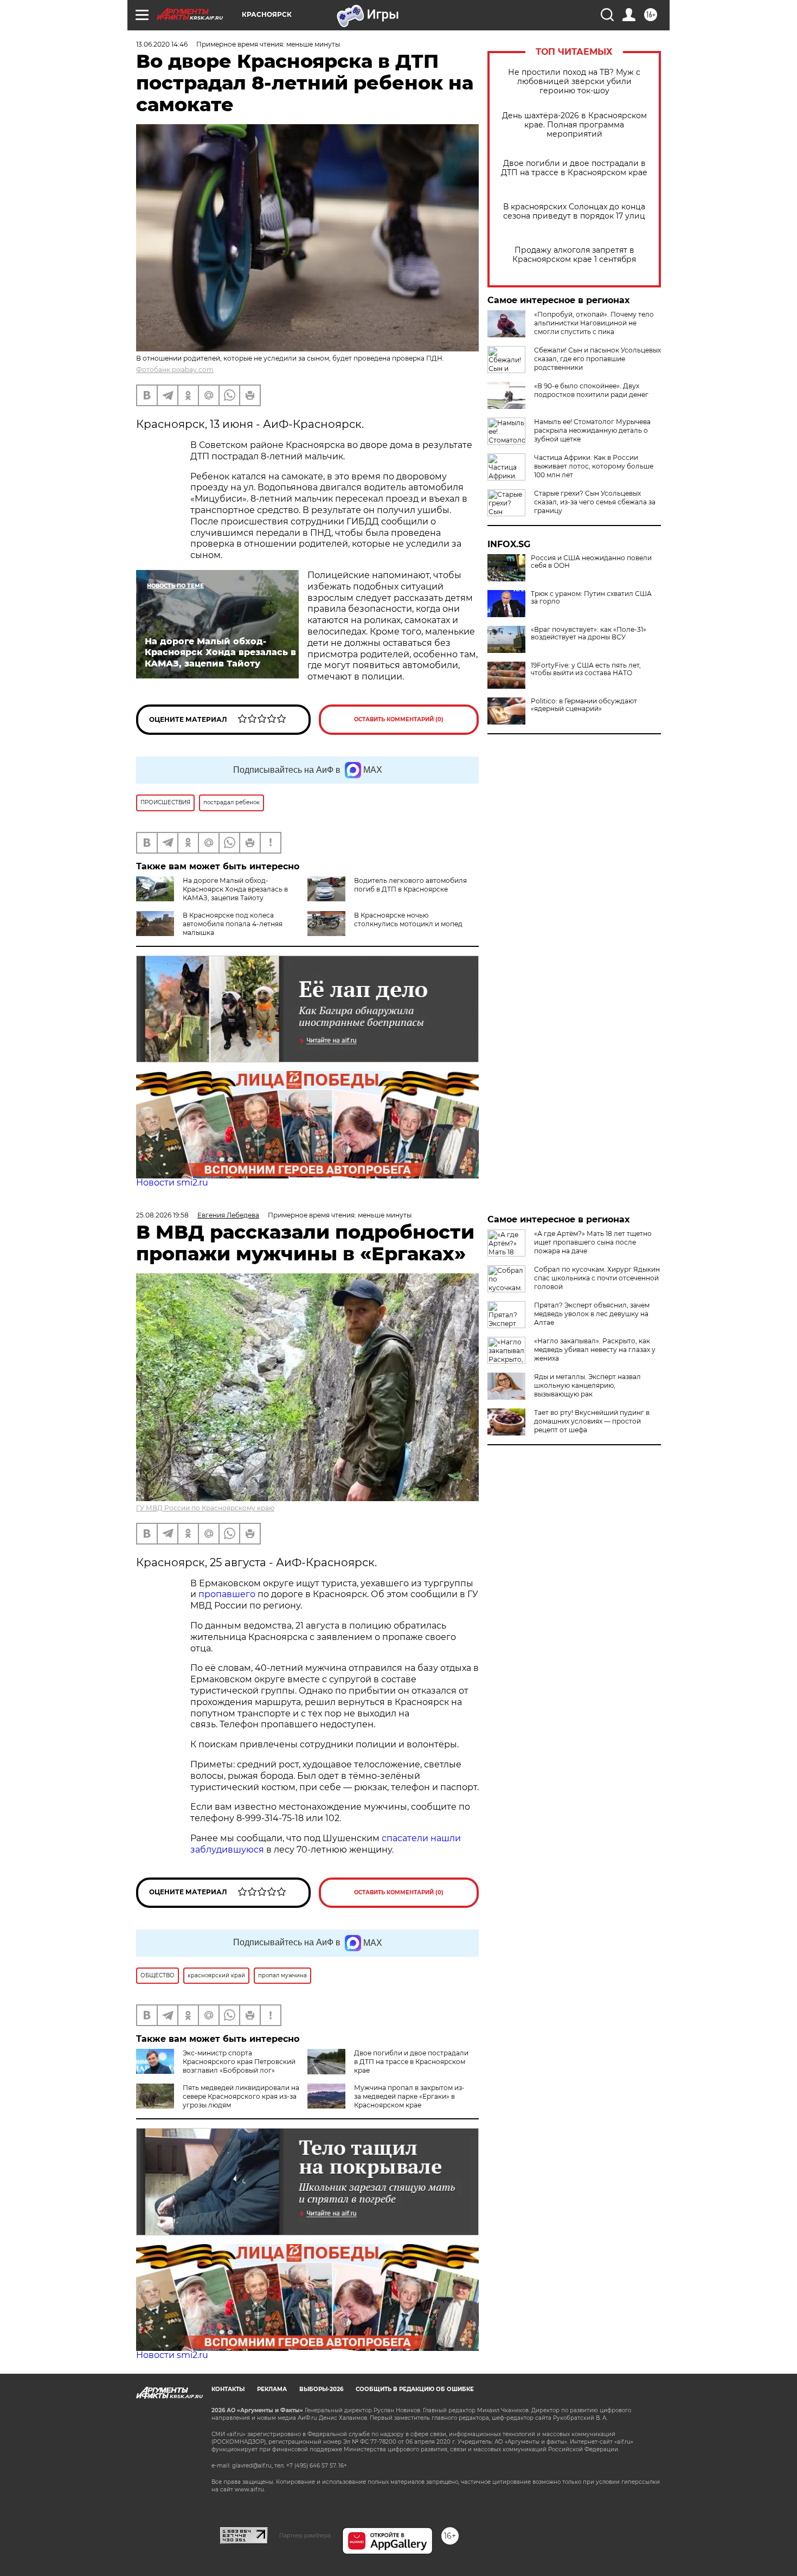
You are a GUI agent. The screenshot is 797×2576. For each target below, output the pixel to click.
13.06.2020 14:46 (162, 44)
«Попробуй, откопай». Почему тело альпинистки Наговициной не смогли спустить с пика (594, 323)
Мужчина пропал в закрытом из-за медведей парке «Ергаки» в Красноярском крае (409, 2096)
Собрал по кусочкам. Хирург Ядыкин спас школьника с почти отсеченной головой (597, 1278)
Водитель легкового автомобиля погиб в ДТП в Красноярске (410, 885)
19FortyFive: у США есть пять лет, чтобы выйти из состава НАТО (586, 669)
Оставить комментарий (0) (399, 719)
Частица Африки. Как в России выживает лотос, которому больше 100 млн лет (594, 466)
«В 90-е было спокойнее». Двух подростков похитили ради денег (591, 390)
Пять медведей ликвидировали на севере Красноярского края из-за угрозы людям (241, 2096)
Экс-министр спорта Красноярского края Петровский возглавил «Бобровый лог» (239, 2062)
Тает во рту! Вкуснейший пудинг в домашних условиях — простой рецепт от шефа (592, 1421)
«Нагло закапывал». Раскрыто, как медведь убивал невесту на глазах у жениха (595, 1350)
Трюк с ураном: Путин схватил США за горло (591, 598)
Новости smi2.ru (172, 1183)
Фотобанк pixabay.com (175, 370)
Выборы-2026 (321, 2389)
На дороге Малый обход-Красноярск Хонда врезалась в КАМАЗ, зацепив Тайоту (235, 889)
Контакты (228, 2389)
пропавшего (227, 1594)
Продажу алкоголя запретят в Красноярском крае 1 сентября (574, 255)
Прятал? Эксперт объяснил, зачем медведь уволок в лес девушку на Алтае (592, 1314)
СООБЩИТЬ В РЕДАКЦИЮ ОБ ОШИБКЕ (415, 2389)
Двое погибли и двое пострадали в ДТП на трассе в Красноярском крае (574, 168)
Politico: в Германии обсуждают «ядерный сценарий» (584, 705)
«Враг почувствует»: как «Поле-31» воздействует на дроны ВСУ (589, 633)
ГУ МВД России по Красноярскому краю (205, 1508)
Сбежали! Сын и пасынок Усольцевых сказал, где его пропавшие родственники (597, 359)
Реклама (272, 2389)
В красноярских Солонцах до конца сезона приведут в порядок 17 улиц (574, 212)
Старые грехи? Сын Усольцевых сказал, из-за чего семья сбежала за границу (595, 502)
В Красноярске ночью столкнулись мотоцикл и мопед (408, 919)
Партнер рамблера (305, 2535)
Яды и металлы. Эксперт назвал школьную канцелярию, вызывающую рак (587, 1385)
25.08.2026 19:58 (162, 1215)
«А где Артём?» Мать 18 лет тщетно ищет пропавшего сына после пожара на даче (593, 1242)
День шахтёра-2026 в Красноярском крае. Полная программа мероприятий (574, 125)
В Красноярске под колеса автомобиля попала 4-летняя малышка (233, 924)
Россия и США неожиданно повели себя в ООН (591, 562)
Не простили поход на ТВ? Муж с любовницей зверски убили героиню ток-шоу (574, 82)
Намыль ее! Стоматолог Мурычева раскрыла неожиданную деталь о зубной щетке (592, 430)
